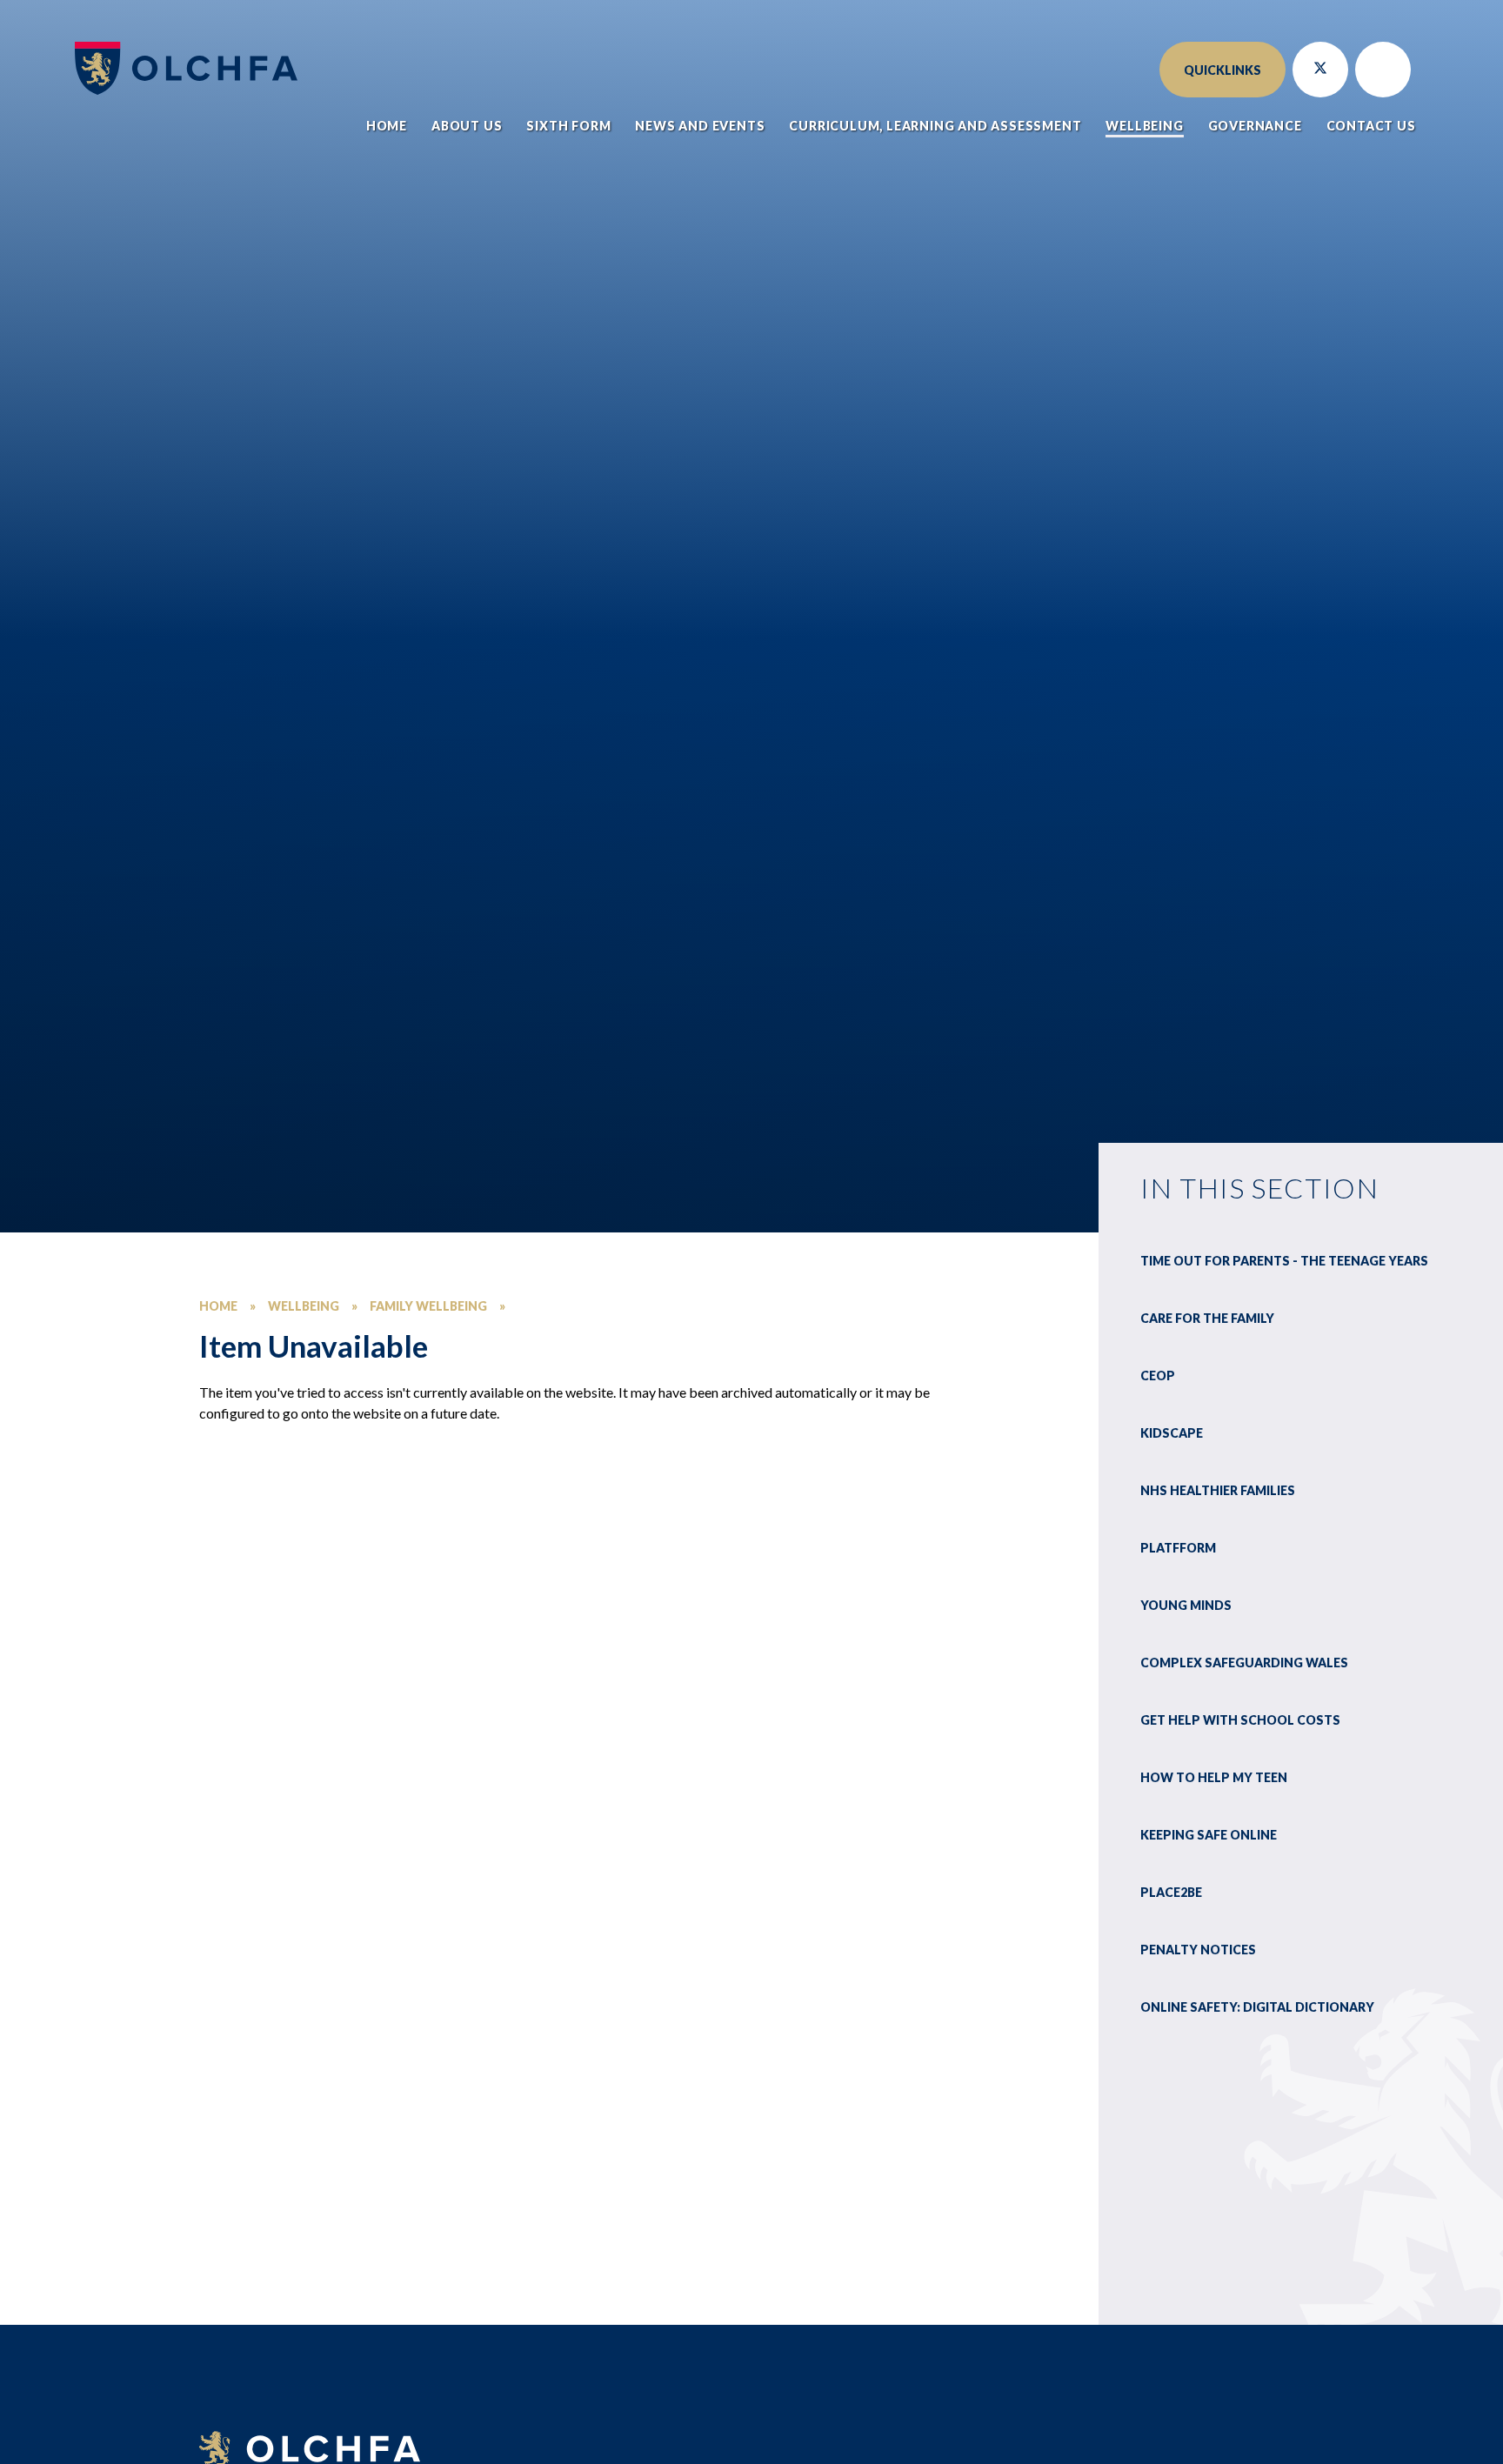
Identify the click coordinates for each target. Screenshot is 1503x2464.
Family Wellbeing (428, 1306)
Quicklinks (1222, 70)
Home (218, 1306)
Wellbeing (304, 1306)
